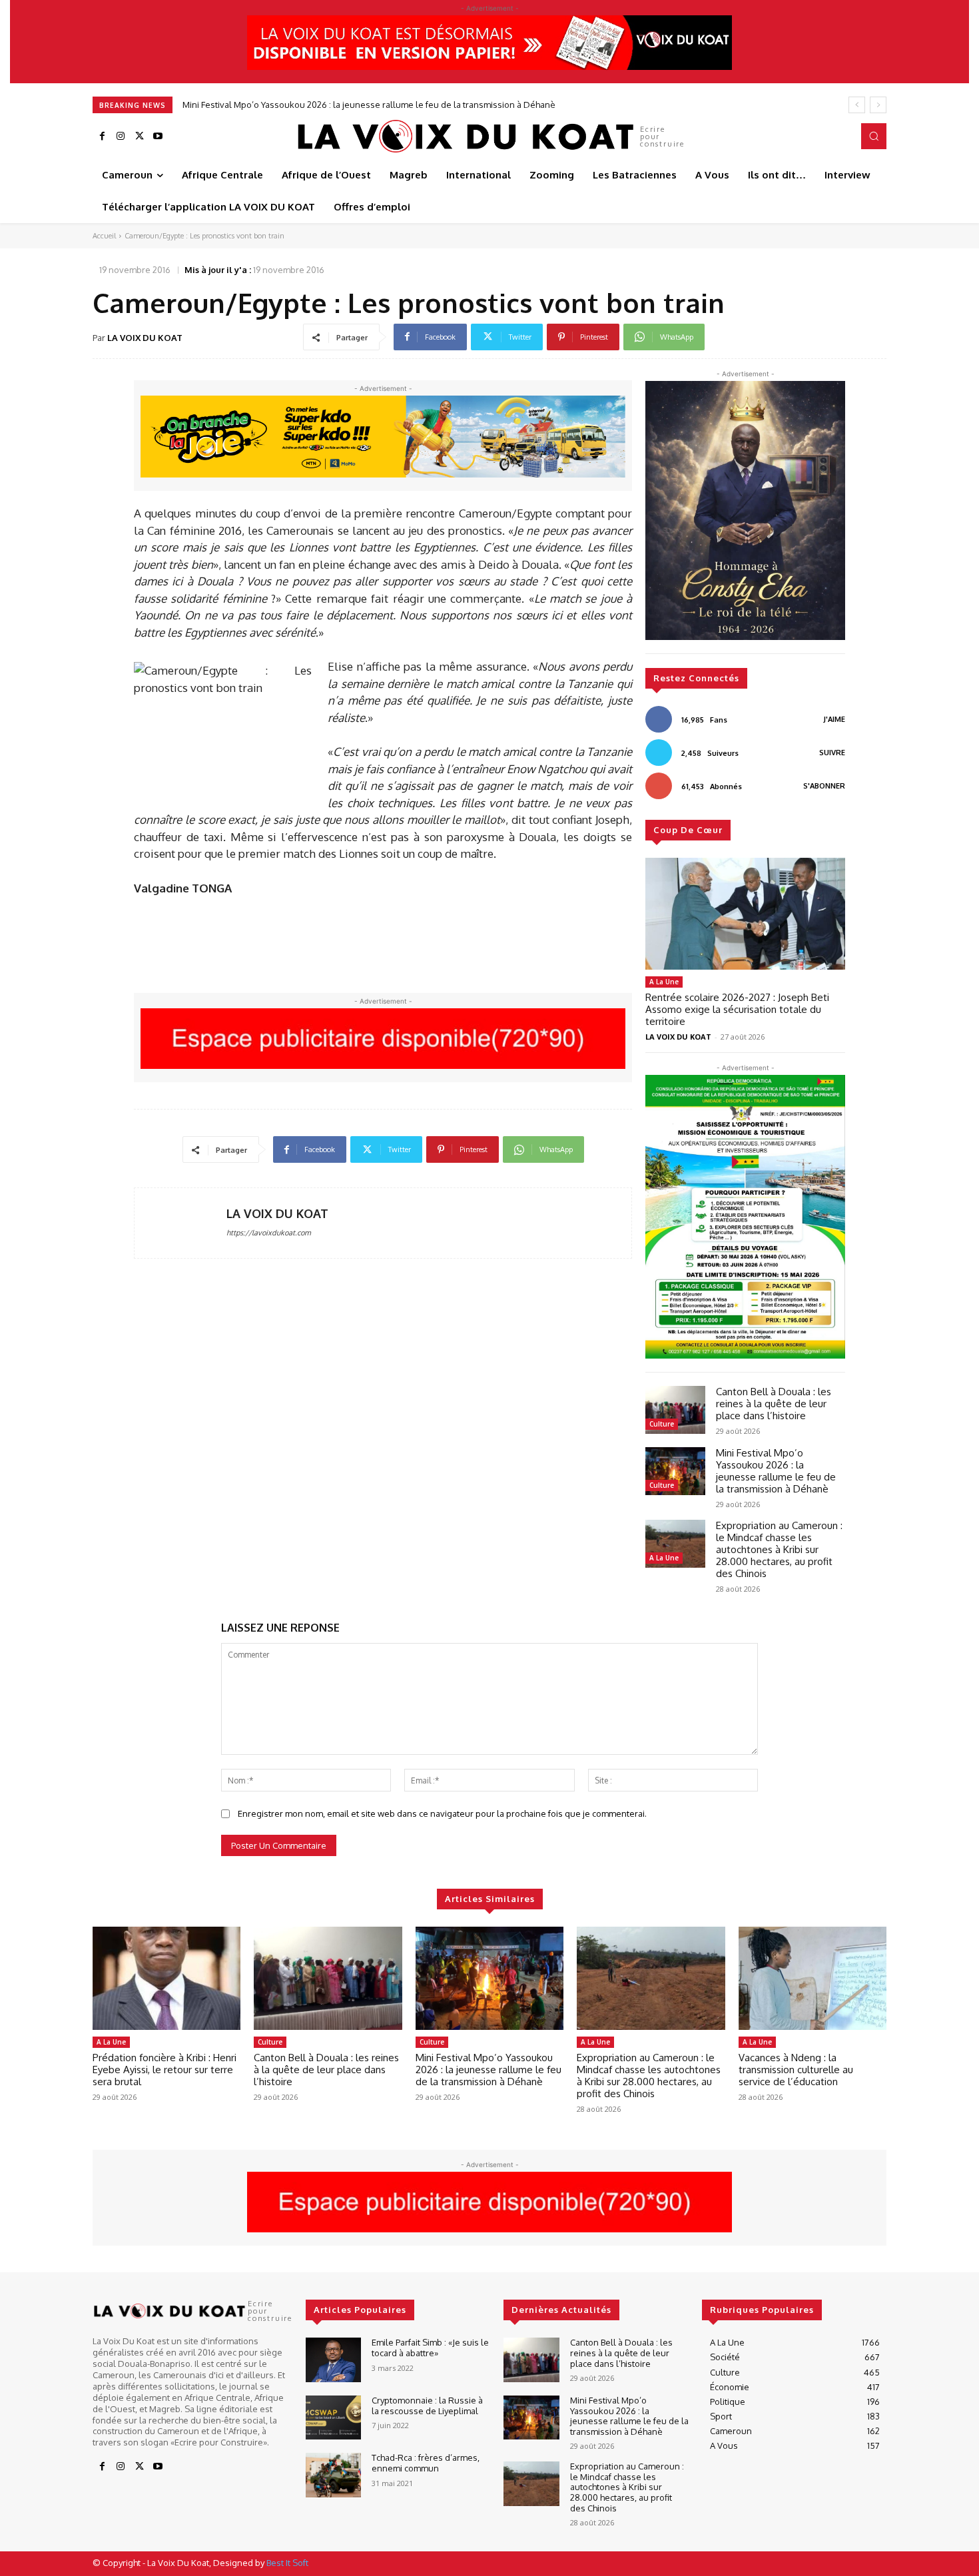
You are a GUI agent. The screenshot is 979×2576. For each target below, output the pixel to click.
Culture (662, 1424)
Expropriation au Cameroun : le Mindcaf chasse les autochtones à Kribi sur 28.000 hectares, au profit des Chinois (407, 105)
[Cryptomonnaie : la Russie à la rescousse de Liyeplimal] (333, 2418)
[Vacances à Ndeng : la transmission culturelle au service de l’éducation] (813, 1979)
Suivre (832, 753)
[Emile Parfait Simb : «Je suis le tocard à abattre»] (333, 2360)
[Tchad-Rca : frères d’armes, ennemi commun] (333, 2475)
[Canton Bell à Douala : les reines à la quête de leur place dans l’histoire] (675, 1410)
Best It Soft (287, 2563)
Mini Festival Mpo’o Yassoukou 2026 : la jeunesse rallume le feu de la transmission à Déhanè (776, 1471)
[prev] (857, 105)
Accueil (104, 236)
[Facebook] (102, 137)
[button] (874, 136)
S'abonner (824, 786)
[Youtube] (158, 137)
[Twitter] (139, 137)
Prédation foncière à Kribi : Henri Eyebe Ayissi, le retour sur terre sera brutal (164, 2070)
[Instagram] (121, 137)
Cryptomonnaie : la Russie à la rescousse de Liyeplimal (427, 2406)
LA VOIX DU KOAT (145, 338)
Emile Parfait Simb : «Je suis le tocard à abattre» (430, 2348)
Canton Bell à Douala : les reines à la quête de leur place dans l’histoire (774, 1404)
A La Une (664, 982)
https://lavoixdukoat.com (269, 1233)
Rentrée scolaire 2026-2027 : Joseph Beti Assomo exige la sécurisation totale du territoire (737, 1009)
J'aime (834, 719)
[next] (878, 105)
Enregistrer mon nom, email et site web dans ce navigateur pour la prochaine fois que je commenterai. (442, 1813)
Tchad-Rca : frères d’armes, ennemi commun (426, 2463)
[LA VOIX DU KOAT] (180, 1223)
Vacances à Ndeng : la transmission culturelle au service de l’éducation (796, 2070)
